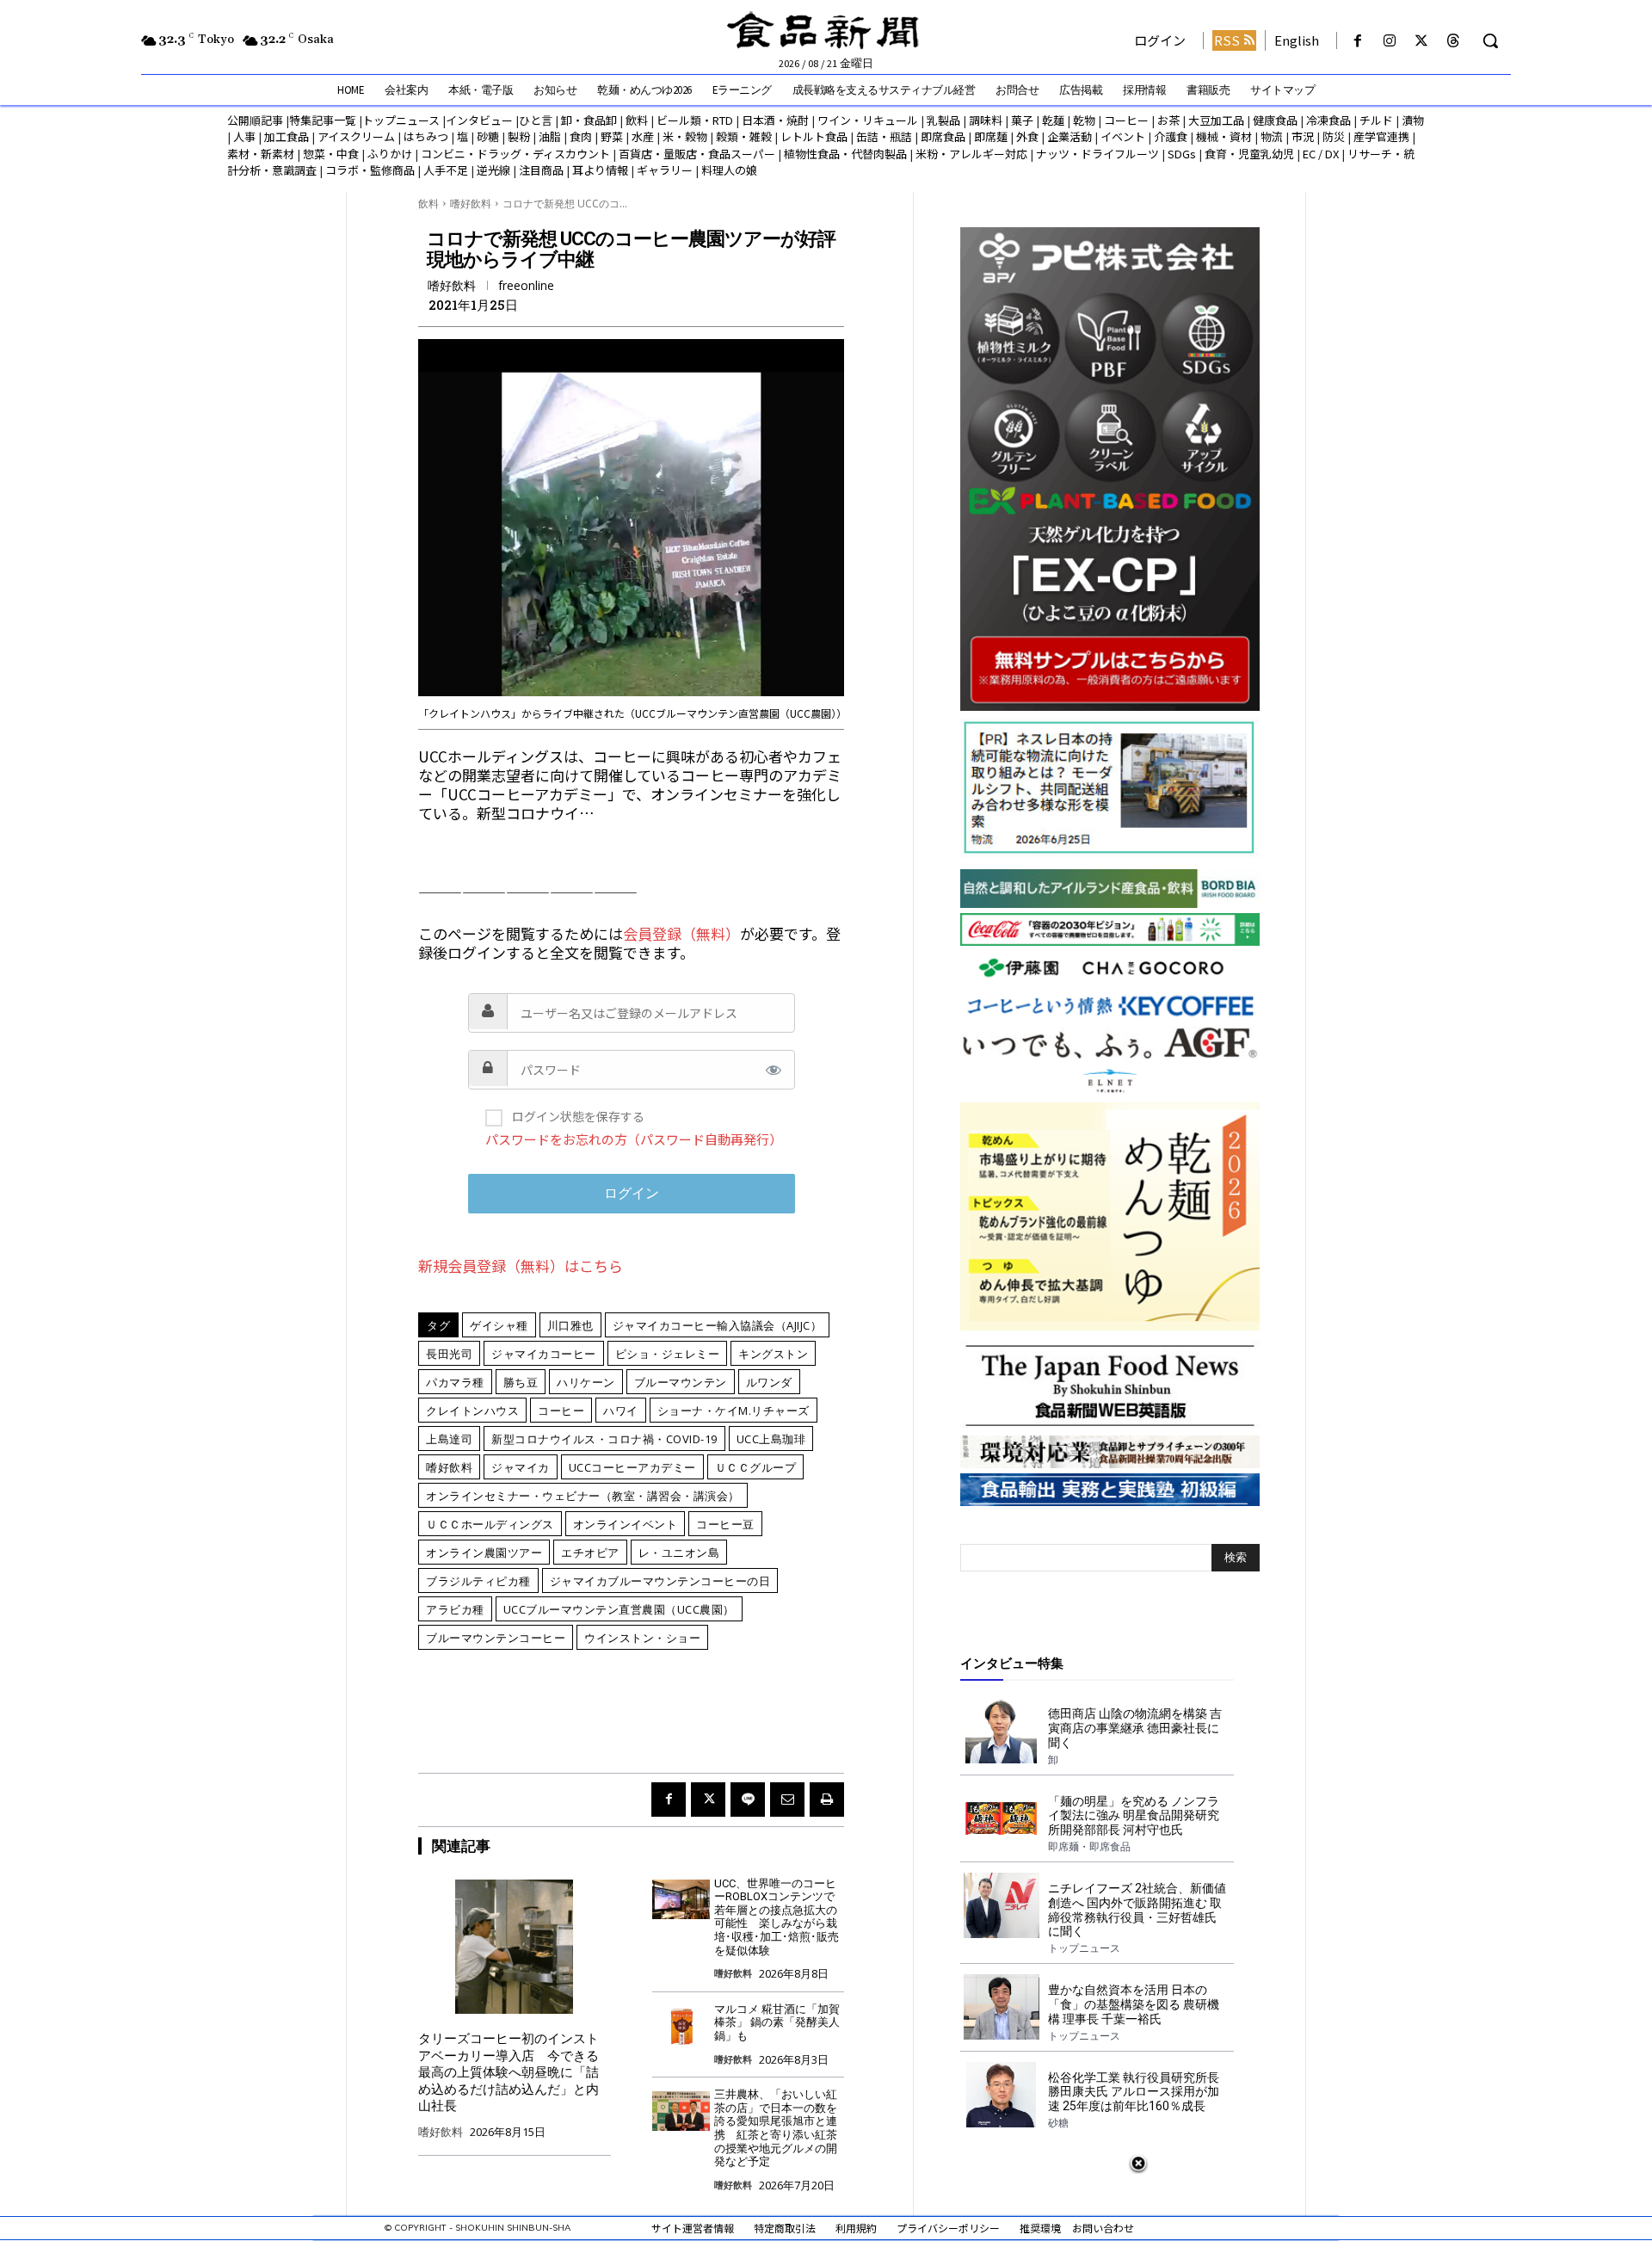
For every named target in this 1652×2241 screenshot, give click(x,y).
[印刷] (827, 1800)
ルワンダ (769, 1382)
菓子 (1022, 120)
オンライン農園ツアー (484, 1553)
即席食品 (943, 136)
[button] (1490, 40)
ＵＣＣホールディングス (490, 1524)
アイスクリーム (356, 136)
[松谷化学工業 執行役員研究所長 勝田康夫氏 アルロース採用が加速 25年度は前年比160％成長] (1001, 2095)
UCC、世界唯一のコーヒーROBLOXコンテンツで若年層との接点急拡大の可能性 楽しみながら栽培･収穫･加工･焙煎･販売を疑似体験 (777, 1917)
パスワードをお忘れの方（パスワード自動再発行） (634, 1139)
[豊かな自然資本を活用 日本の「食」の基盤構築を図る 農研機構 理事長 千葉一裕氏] (1001, 2007)
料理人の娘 (729, 170)
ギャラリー (665, 170)
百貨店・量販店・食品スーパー (697, 154)
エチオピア (590, 1553)
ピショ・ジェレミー (668, 1354)
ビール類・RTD (695, 120)
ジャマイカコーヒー (544, 1354)
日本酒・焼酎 (775, 120)
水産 (643, 136)
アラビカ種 (455, 1609)
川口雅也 (570, 1325)
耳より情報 (600, 170)
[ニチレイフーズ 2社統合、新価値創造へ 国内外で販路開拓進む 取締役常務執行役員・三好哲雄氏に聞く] (1001, 1905)
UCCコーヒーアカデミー (632, 1467)
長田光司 (449, 1354)
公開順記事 (255, 120)
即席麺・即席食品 (1089, 1847)
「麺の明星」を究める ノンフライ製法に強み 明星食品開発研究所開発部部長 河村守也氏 (1134, 1816)
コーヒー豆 (725, 1524)
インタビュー (479, 120)
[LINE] (748, 1800)
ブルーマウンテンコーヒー (496, 1638)
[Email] (787, 1800)
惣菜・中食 (331, 154)
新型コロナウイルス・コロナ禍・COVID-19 (604, 1439)
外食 (1027, 136)
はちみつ (426, 136)
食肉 (581, 136)
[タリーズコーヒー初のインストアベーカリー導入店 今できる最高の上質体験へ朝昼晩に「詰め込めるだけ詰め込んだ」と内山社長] (515, 1947)
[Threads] (1454, 41)
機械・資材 (1224, 136)
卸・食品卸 (588, 120)
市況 (1303, 136)
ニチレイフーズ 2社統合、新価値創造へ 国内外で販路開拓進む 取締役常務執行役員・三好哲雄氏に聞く (1137, 1910)
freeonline (526, 286)
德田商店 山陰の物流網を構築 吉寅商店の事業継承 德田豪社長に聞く (1135, 1728)
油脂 (550, 136)
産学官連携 (1381, 136)
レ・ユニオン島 (679, 1553)
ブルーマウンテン (681, 1382)
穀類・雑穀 (744, 136)
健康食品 (1275, 120)
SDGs (1182, 154)
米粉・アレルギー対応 (971, 154)
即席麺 (991, 136)
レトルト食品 (814, 136)
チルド (1376, 120)
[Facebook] (1357, 41)
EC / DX (1321, 154)
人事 (244, 136)
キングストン (773, 1354)
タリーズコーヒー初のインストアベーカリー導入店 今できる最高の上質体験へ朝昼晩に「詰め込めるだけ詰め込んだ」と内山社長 (509, 2072)
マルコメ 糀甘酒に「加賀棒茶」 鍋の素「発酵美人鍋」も (777, 2022)
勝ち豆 (521, 1382)
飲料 (637, 120)
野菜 (612, 136)
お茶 (1168, 120)
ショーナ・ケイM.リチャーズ (734, 1411)
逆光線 (493, 170)
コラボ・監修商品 (370, 170)
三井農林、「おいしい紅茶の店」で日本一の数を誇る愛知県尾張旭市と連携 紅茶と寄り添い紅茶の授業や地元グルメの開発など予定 (776, 2128)
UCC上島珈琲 (771, 1439)
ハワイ (621, 1411)
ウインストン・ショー (642, 1638)
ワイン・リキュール (868, 120)
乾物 (1084, 120)
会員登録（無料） (681, 933)
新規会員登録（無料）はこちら (521, 1266)
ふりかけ (390, 154)
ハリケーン (586, 1382)
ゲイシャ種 (499, 1325)
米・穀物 (685, 136)
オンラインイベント (626, 1524)
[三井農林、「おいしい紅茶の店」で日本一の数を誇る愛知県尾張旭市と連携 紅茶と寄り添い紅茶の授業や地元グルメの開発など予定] (681, 2111)
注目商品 (541, 170)
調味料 (986, 120)
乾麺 (1053, 120)
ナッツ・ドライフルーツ (1097, 154)
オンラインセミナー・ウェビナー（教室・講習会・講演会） (583, 1496)
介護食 (1171, 136)
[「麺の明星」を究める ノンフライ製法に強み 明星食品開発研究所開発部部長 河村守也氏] (1001, 1818)
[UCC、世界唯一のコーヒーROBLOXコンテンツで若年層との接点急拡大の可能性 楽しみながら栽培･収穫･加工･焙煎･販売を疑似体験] (681, 1900)
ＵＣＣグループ (756, 1467)
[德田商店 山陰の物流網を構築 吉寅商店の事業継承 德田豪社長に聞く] (1001, 1731)
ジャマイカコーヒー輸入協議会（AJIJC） (718, 1325)
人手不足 (446, 170)
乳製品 (943, 120)
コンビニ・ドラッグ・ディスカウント (515, 154)
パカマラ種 (455, 1382)
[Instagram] (1389, 41)
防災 (1334, 136)
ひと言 (536, 120)
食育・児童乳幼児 (1249, 154)
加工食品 (287, 136)
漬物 (1413, 120)
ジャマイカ (521, 1467)
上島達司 (449, 1439)
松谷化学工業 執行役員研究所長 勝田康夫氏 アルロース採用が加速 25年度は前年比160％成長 (1134, 2092)
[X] (1422, 41)
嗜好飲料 (471, 204)
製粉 (519, 136)
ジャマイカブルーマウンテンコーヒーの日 (660, 1581)
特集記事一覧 (323, 120)
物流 (1272, 136)
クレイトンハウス (472, 1411)
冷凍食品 (1328, 120)
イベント (1123, 136)
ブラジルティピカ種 (478, 1581)
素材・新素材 (261, 154)
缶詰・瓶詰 (884, 136)
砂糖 (488, 136)
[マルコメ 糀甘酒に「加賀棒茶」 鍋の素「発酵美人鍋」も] (681, 2025)
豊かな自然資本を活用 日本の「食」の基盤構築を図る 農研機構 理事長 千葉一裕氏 (1134, 2004)
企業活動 (1069, 136)
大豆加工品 (1216, 120)
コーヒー (1126, 120)
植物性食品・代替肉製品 (845, 154)
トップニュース (401, 120)
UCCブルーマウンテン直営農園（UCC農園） (619, 1609)
